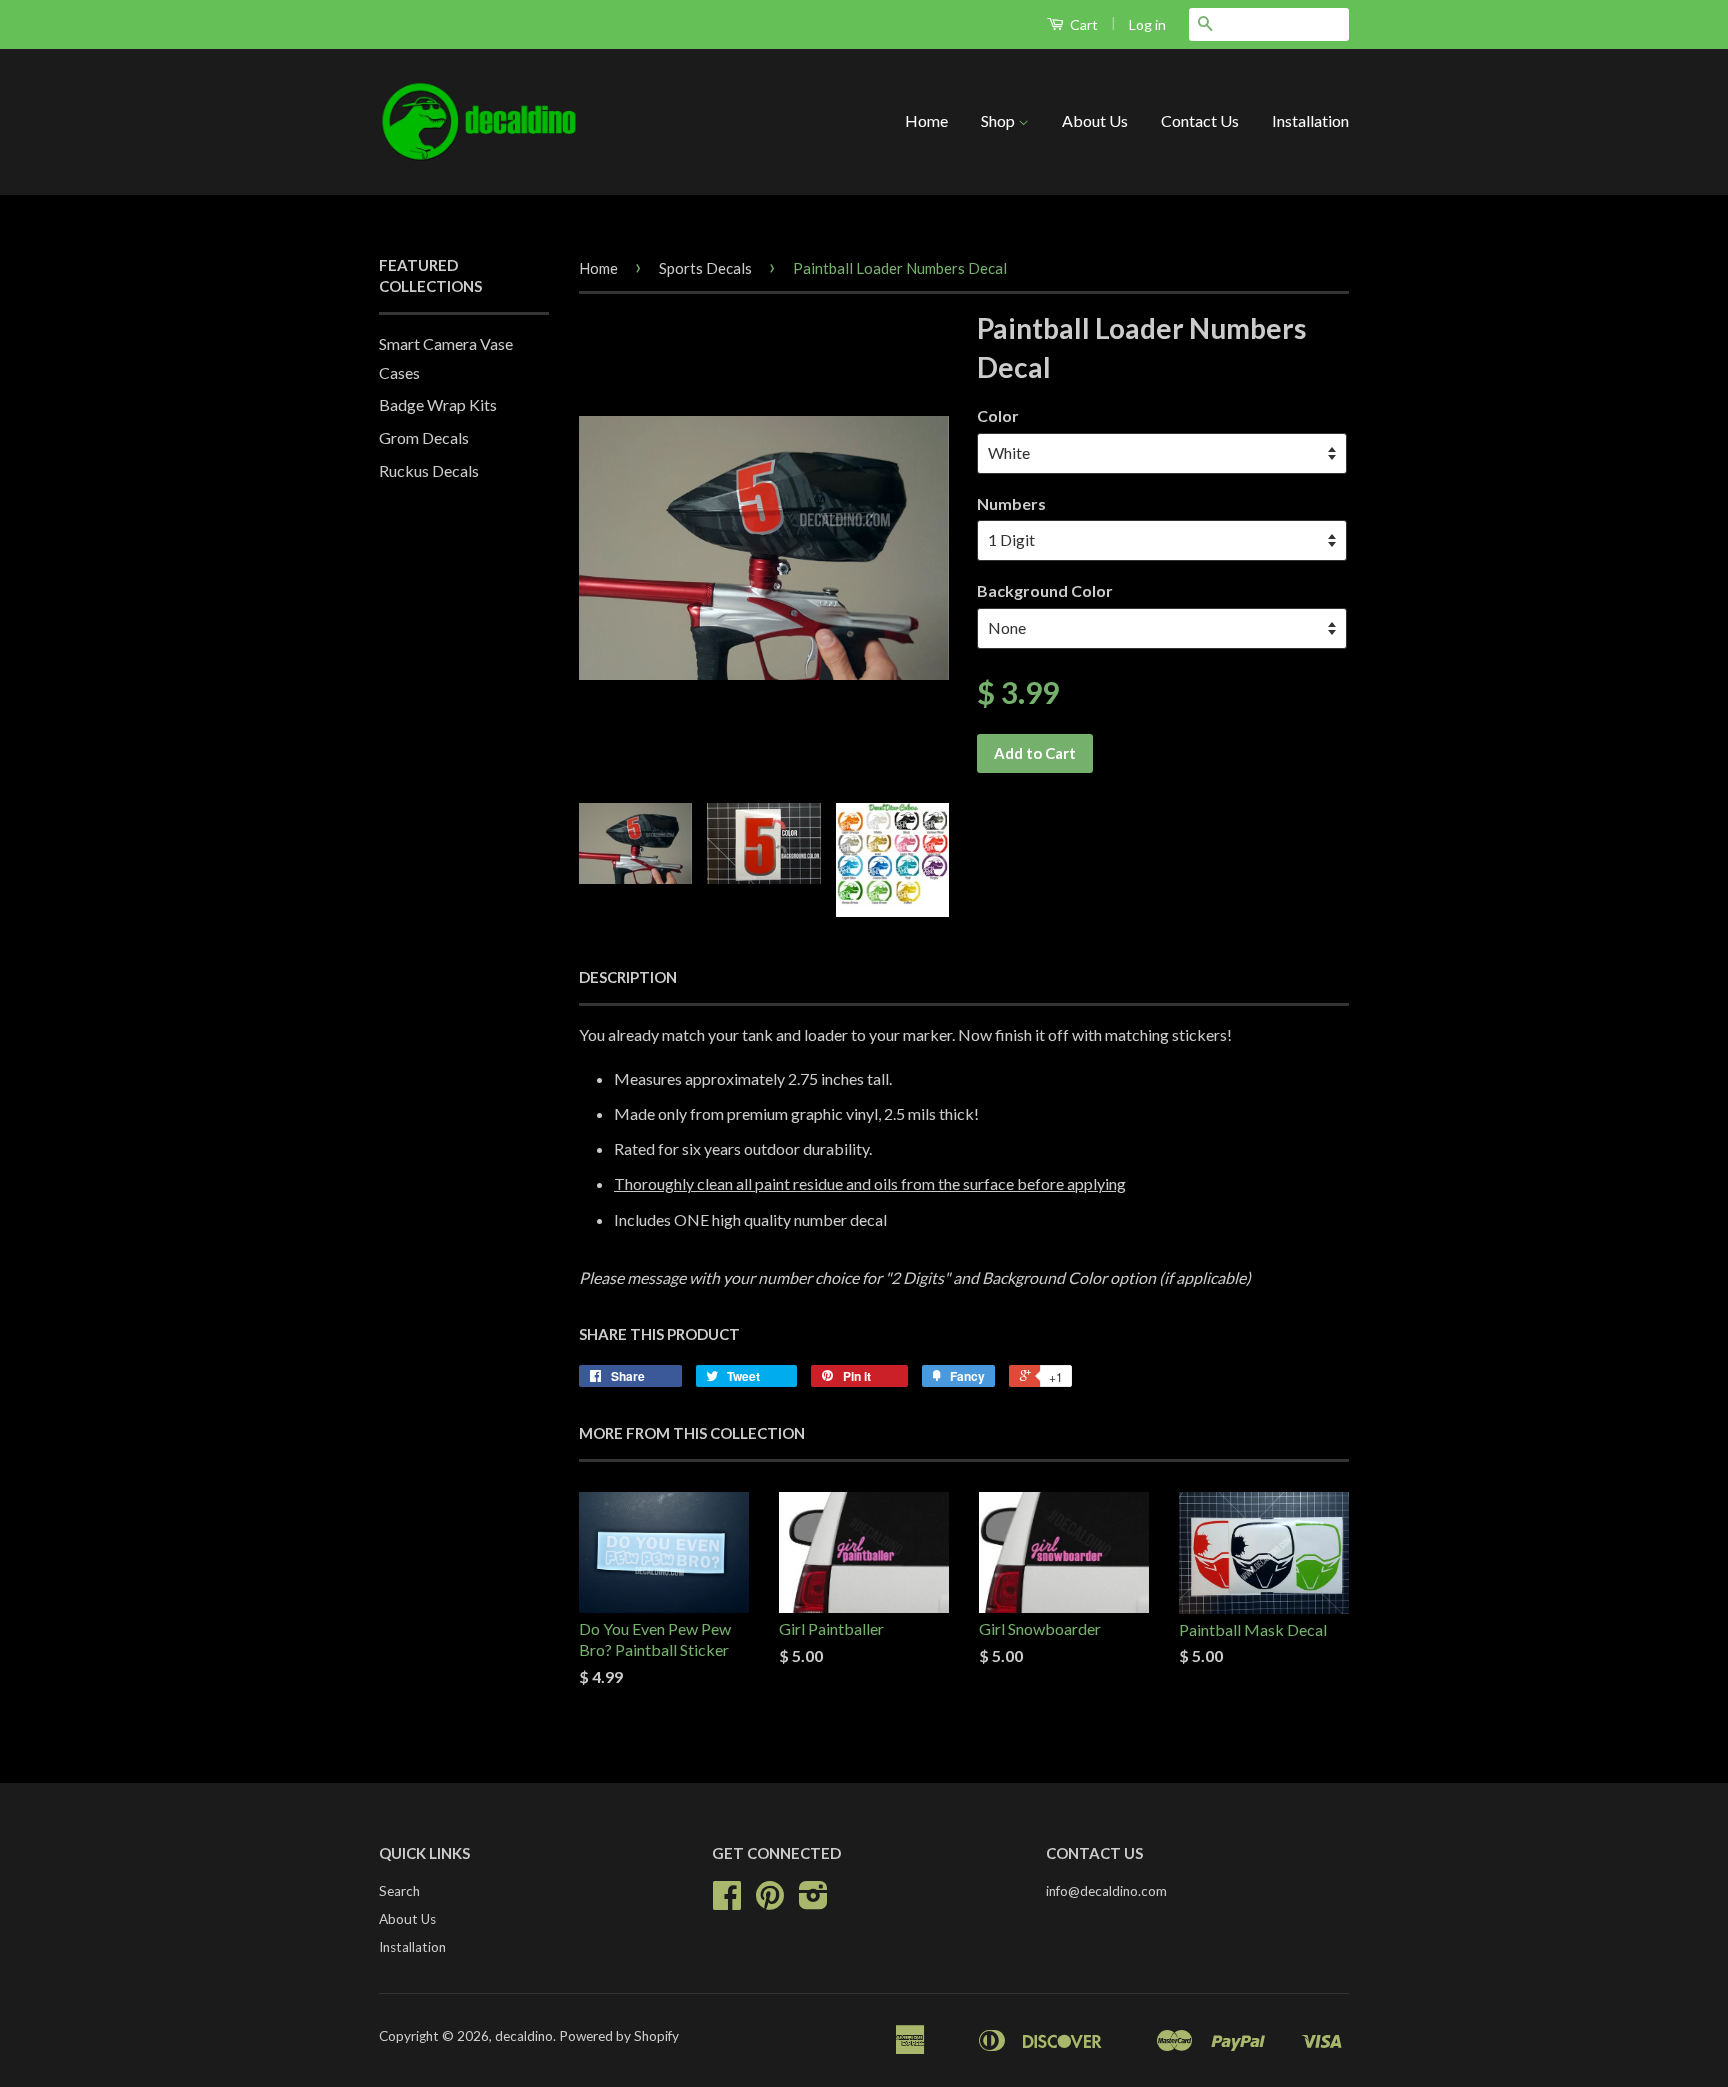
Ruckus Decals (429, 470)
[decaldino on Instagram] (813, 1902)
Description (628, 977)
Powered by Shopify (619, 2036)
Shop (999, 120)
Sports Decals (705, 268)
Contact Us (1200, 120)
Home (926, 120)
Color (998, 415)
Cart (1082, 24)
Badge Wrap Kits (438, 404)
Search (399, 1891)
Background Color (1045, 590)
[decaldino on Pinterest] (770, 1902)
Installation (1310, 120)
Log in (1147, 24)
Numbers (1011, 503)
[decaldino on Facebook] (727, 1902)
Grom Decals (424, 437)
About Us (1095, 120)
